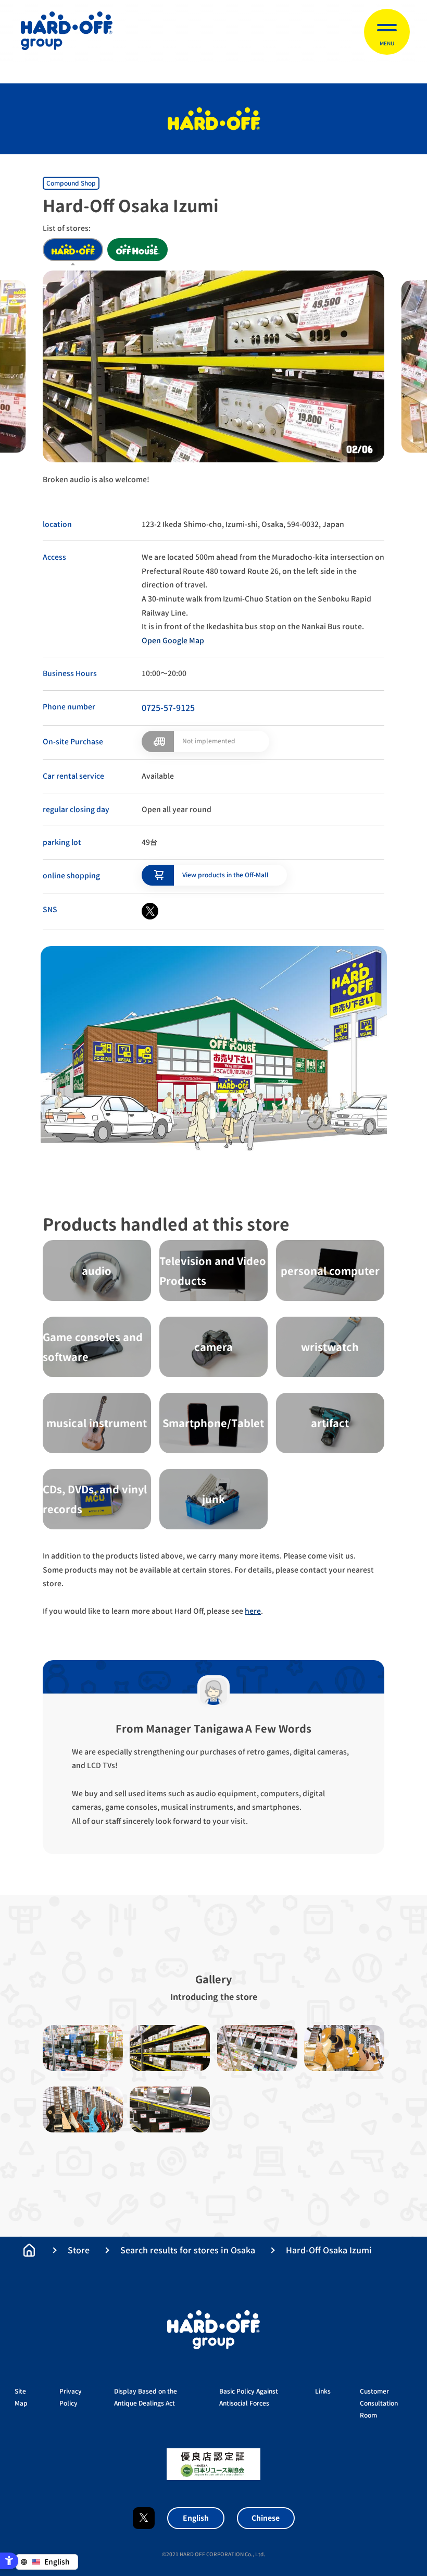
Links (323, 2391)
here (253, 1611)
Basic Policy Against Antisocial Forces (249, 2397)
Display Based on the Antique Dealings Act (146, 2397)
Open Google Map (173, 640)
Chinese (266, 2518)
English (196, 2518)
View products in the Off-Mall (225, 875)
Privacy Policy (71, 2397)
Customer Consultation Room (379, 2403)
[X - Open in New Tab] (150, 911)
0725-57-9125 (168, 708)
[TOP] (29, 2250)
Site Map (21, 2397)
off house (137, 250)
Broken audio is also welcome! (96, 479)
